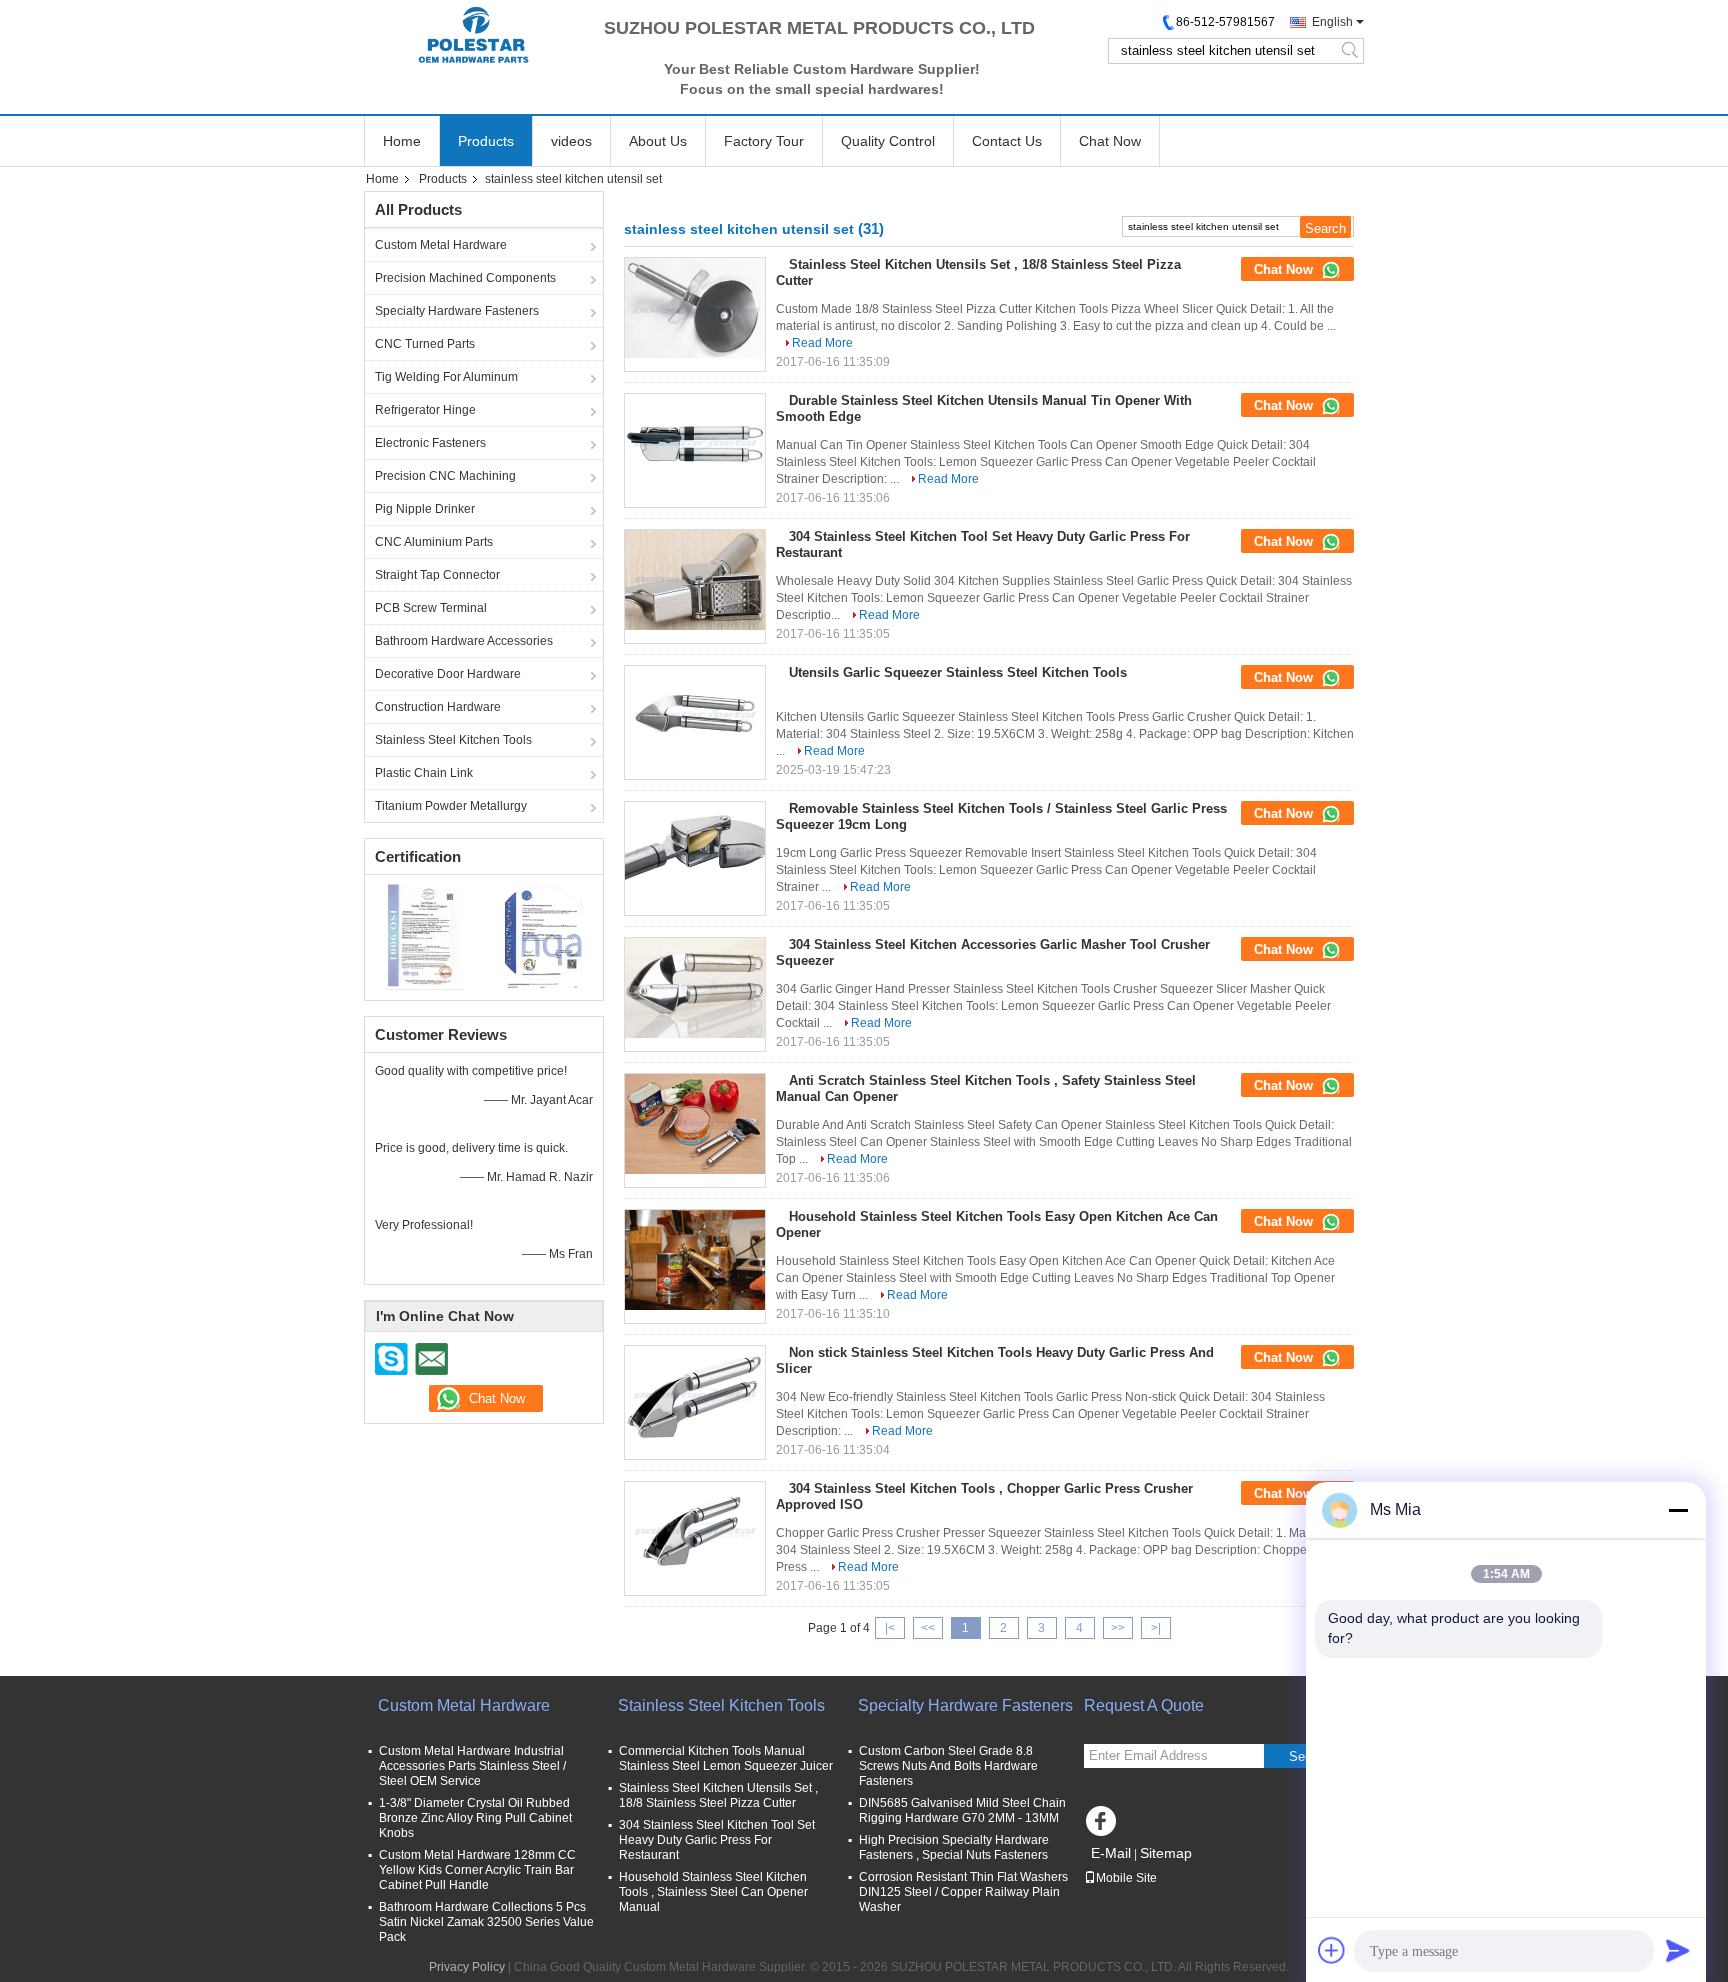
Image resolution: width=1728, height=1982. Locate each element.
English (1332, 22)
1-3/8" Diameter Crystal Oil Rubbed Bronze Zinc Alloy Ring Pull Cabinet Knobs (475, 1818)
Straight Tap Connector (437, 575)
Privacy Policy (467, 1967)
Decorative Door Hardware (448, 674)
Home (402, 141)
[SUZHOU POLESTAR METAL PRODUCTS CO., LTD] (474, 35)
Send (1304, 1756)
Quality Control (888, 141)
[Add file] (1332, 1950)
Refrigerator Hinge (425, 410)
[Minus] (1678, 1510)
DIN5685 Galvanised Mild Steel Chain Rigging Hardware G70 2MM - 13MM (962, 1810)
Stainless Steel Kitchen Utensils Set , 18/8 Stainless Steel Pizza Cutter (718, 1795)
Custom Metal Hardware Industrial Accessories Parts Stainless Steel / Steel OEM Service (472, 1766)
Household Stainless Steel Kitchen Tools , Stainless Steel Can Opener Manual (713, 1892)
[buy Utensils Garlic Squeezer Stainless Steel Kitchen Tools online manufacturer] (695, 716)
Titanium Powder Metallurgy (451, 806)
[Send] (1678, 1950)
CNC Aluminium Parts (434, 542)
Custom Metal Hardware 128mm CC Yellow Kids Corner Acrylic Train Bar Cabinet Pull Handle (477, 1870)
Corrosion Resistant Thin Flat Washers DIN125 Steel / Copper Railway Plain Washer (963, 1892)
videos (571, 141)
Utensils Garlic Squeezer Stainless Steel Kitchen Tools (958, 672)
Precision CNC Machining (445, 476)
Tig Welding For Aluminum (446, 377)
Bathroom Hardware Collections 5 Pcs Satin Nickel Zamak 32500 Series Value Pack (486, 1922)
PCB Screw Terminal (431, 608)
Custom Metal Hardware (441, 245)
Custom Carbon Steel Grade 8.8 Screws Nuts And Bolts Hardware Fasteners (948, 1766)
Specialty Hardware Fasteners (457, 311)
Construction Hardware (438, 707)
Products (486, 141)
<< (928, 1628)
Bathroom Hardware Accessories (464, 641)
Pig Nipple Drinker (425, 509)
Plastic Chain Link (424, 773)
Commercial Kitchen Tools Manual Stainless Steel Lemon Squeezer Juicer (726, 1758)
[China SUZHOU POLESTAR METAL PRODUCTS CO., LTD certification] (424, 935)
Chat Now (1110, 141)
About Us (658, 141)
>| (1156, 1628)
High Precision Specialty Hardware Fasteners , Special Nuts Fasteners (954, 1847)
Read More (822, 343)
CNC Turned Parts (425, 344)
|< (890, 1628)
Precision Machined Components (465, 278)
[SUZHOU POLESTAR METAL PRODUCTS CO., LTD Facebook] (1104, 1826)
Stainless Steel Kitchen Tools (453, 740)
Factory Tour (764, 141)
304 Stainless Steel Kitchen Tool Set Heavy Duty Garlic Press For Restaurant (717, 1840)
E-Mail (1111, 1853)
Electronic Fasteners (430, 443)
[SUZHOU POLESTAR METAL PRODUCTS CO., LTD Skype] (392, 1359)
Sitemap (1166, 1853)
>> (1118, 1628)
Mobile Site (1126, 1878)
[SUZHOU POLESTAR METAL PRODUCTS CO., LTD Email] (431, 1359)
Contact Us (1007, 141)
